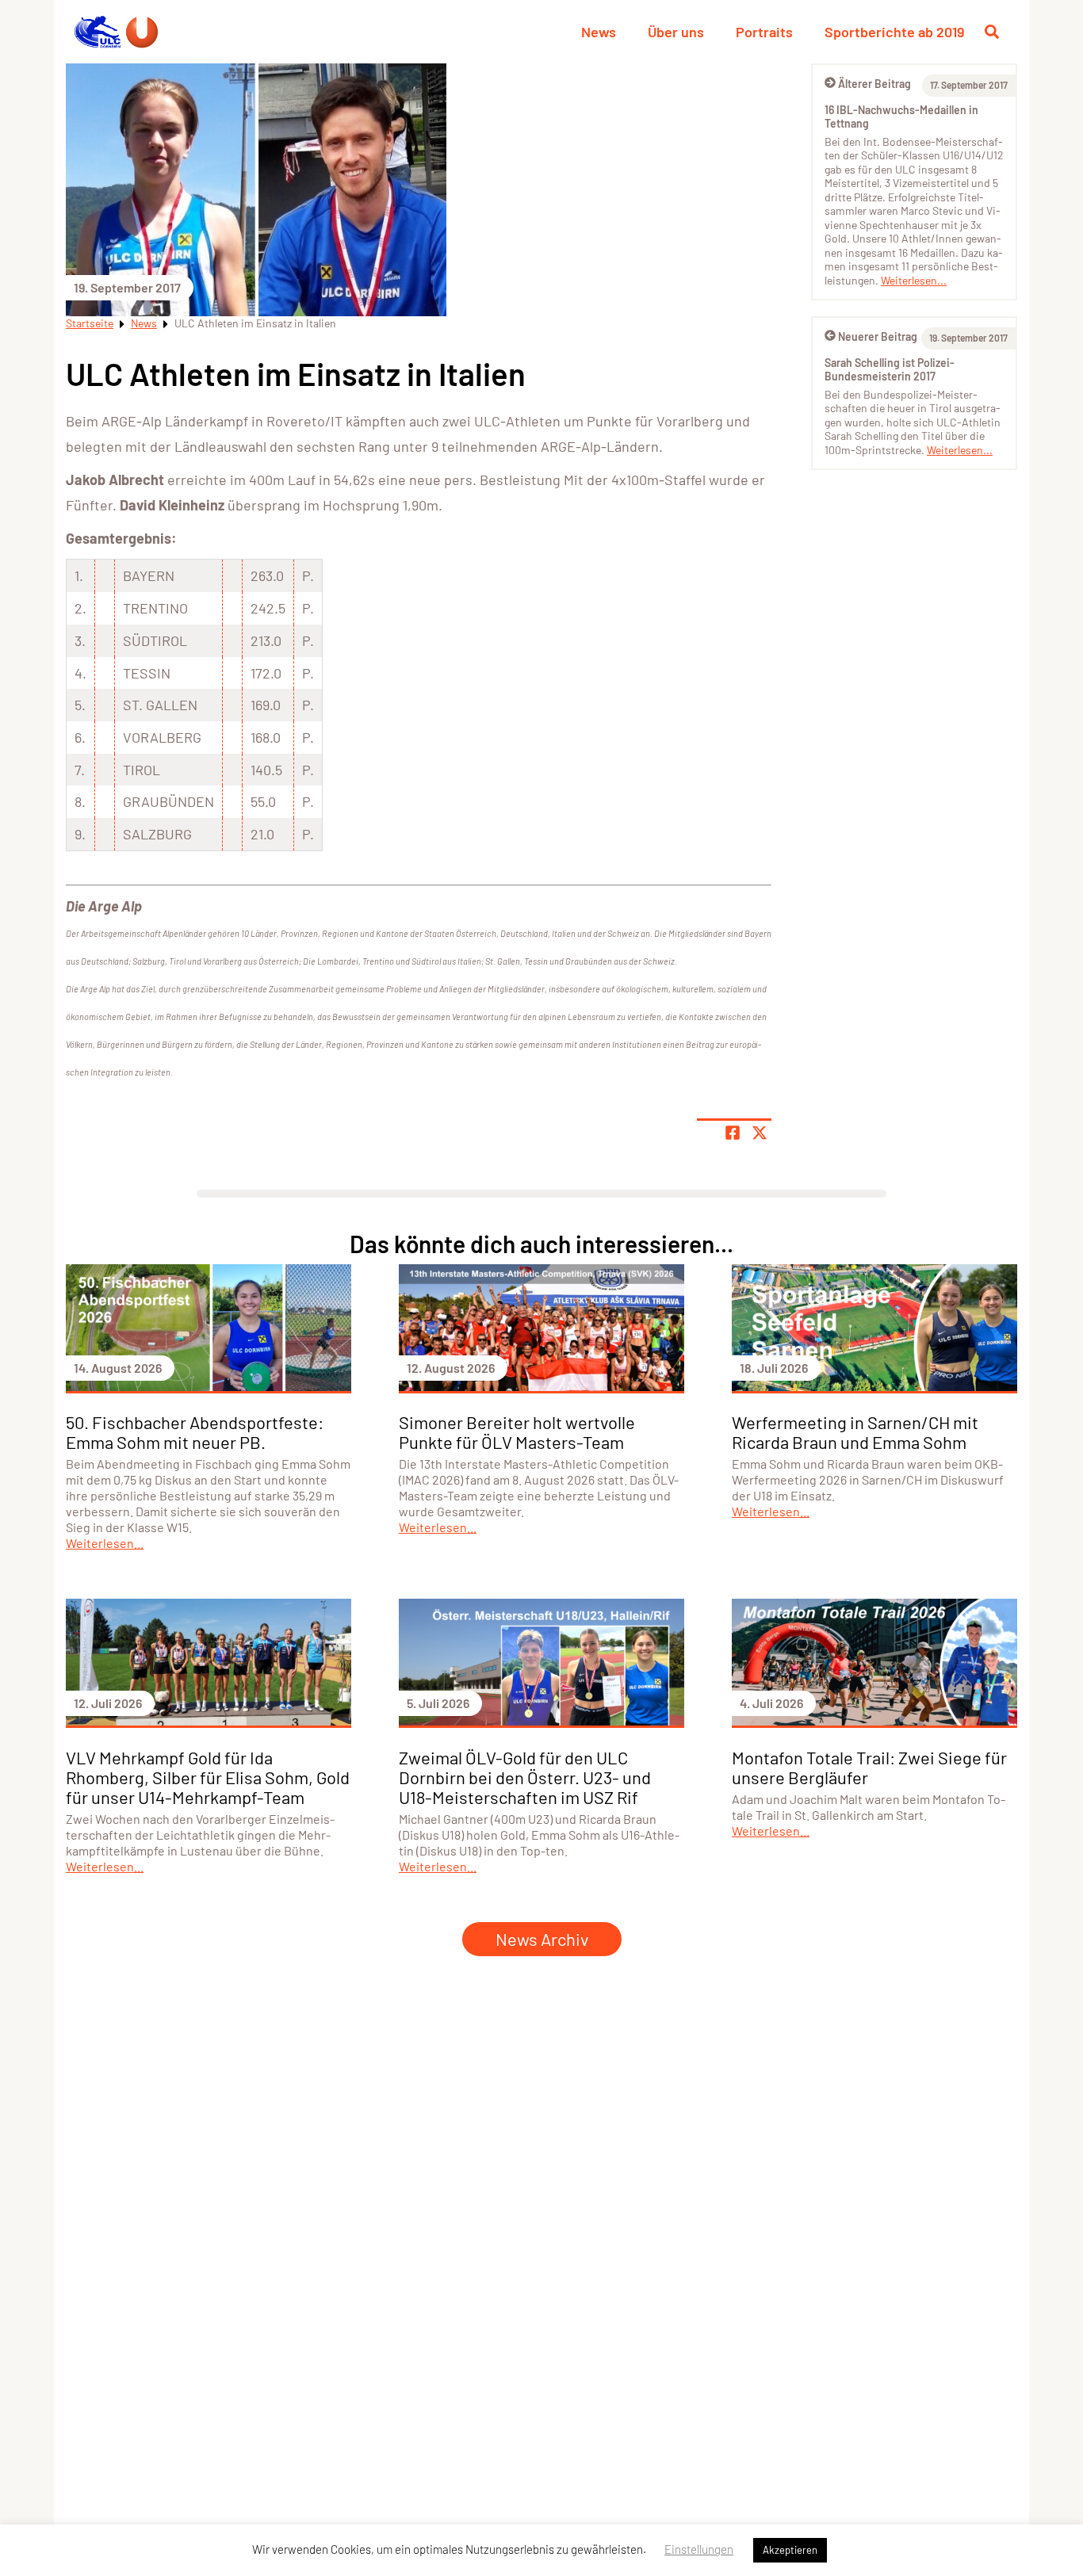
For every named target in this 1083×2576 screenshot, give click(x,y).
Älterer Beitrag (874, 84)
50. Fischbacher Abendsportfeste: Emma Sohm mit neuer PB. (195, 1432)
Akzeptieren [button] (790, 2550)
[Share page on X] (760, 1133)
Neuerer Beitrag (878, 336)
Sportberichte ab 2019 (894, 32)
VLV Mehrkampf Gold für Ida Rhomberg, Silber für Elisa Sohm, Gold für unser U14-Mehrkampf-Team (208, 1777)
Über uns (676, 32)
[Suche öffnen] (992, 32)
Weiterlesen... (914, 280)
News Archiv (542, 1939)
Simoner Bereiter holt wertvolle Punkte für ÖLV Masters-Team (517, 1432)
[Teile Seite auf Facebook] (733, 1133)
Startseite (90, 323)
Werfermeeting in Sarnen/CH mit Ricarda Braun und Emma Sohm (855, 1432)
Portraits (764, 32)
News (599, 32)
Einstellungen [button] (699, 2549)
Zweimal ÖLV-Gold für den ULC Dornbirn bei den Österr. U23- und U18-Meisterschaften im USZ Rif (525, 1777)
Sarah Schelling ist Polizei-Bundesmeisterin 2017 (890, 370)
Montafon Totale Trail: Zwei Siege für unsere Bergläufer (869, 1767)
